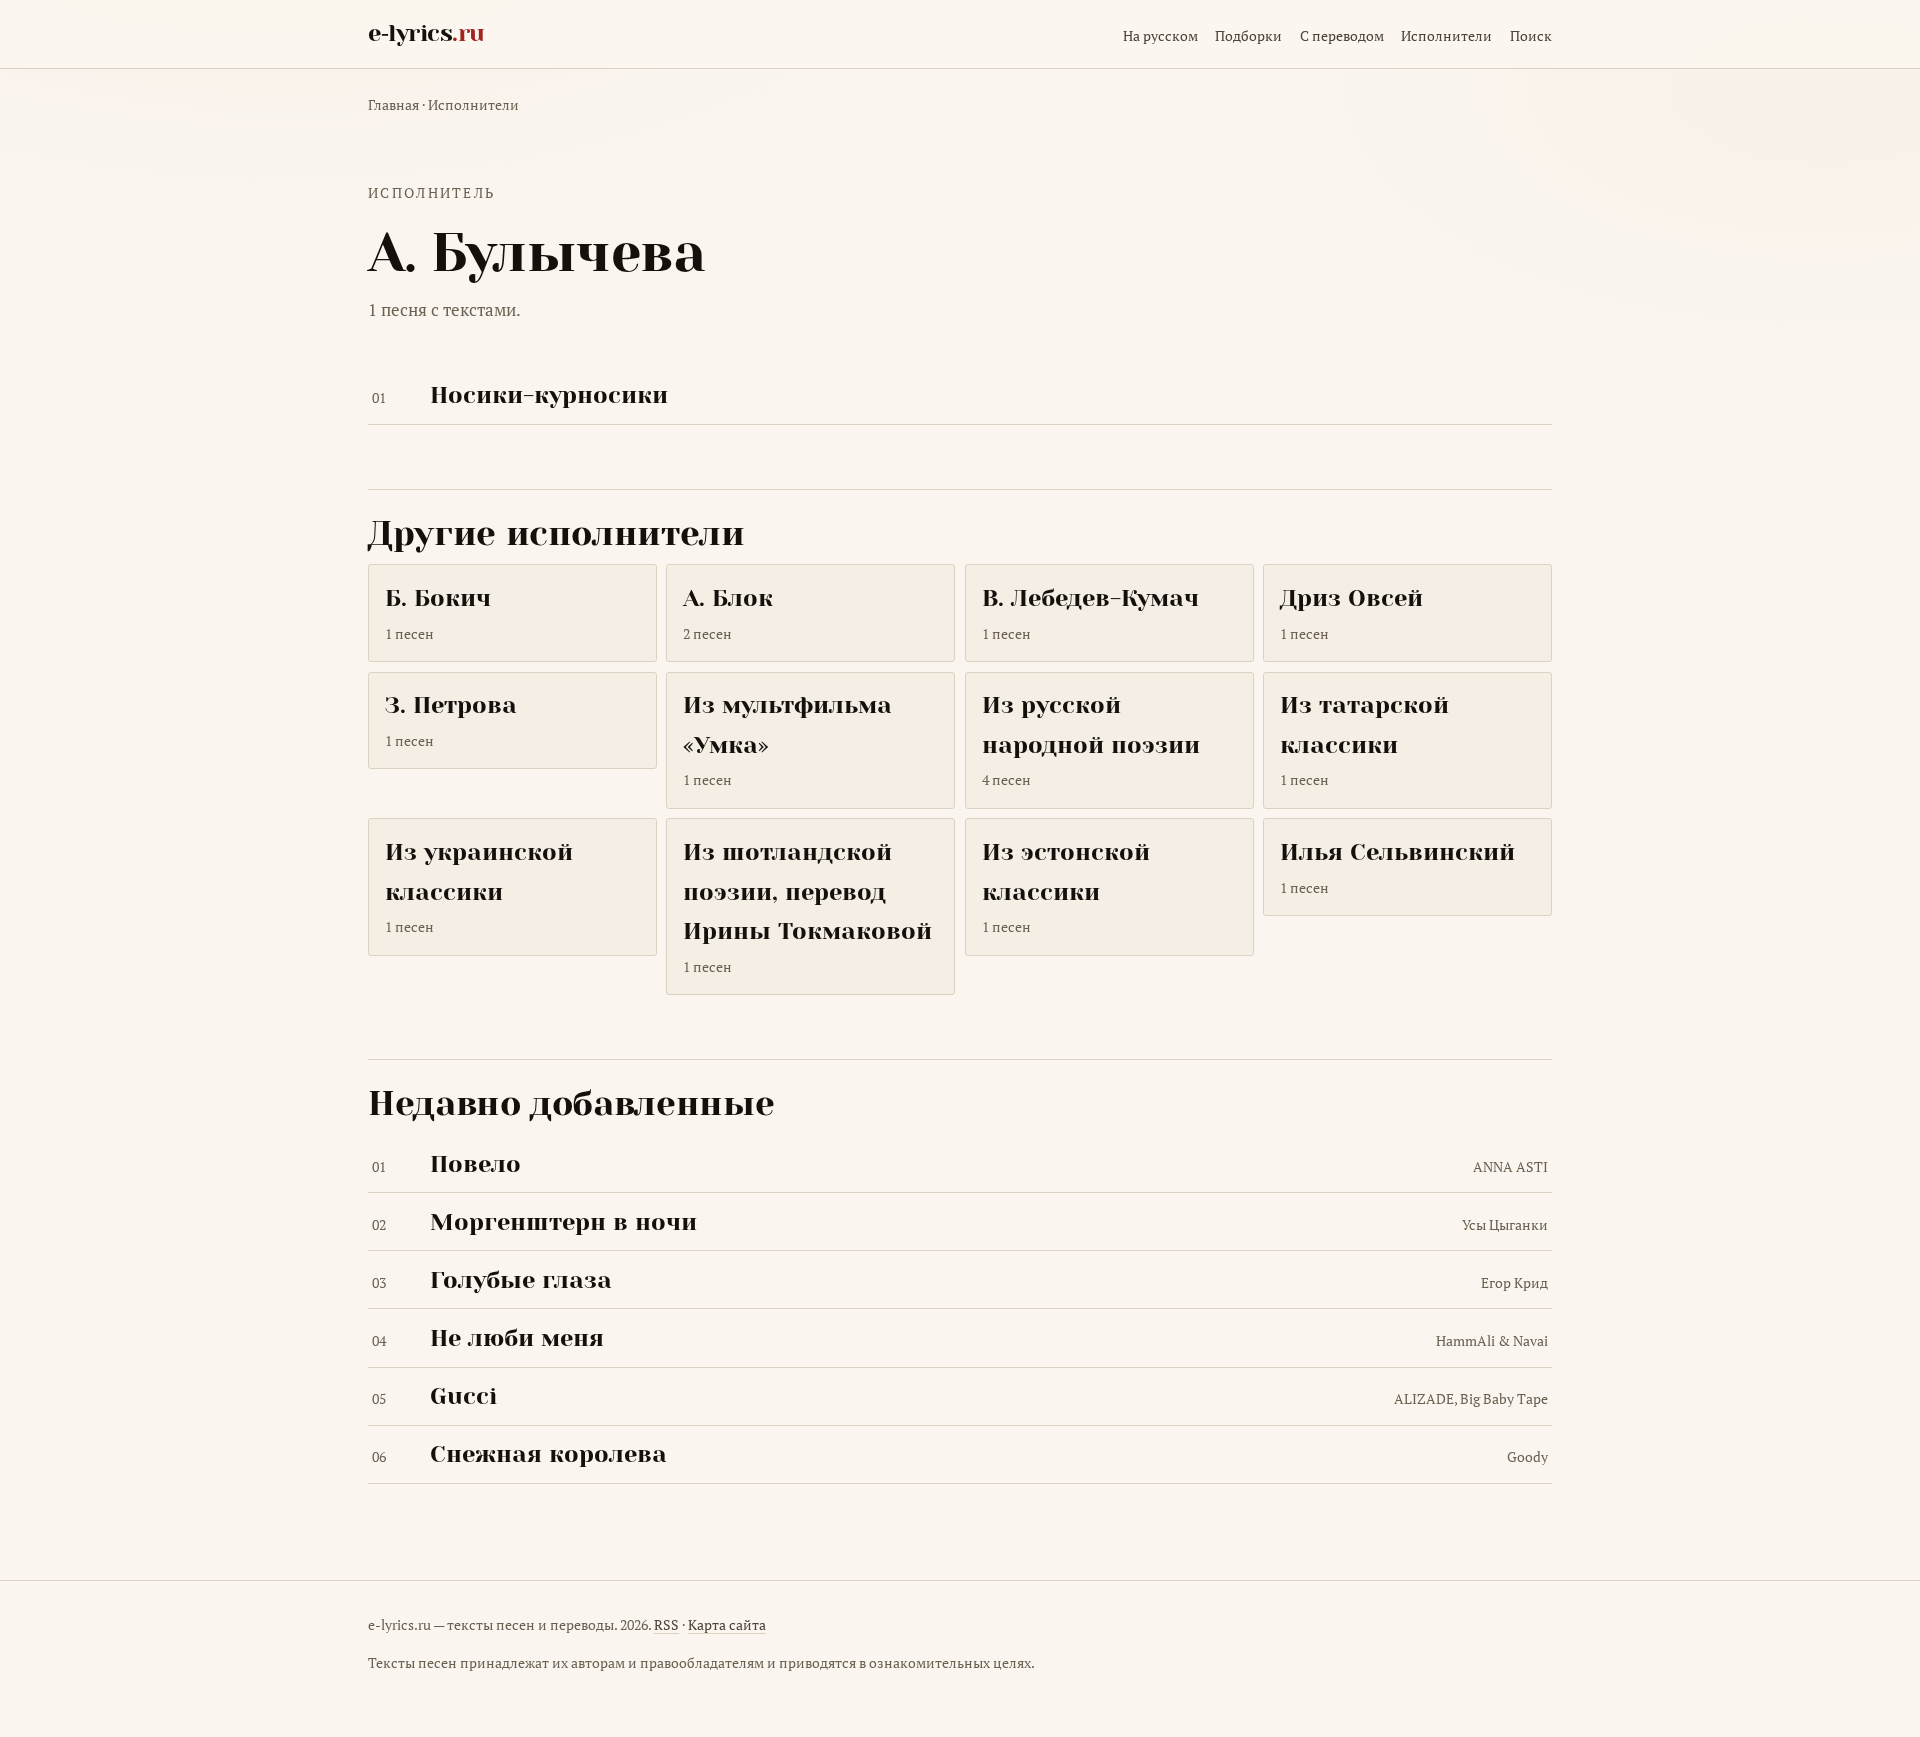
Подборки (1248, 35)
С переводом (1342, 35)
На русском (1160, 35)
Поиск (1531, 35)
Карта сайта (727, 1624)
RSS (666, 1624)
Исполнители (1446, 35)
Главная (393, 104)
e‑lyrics (426, 33)
